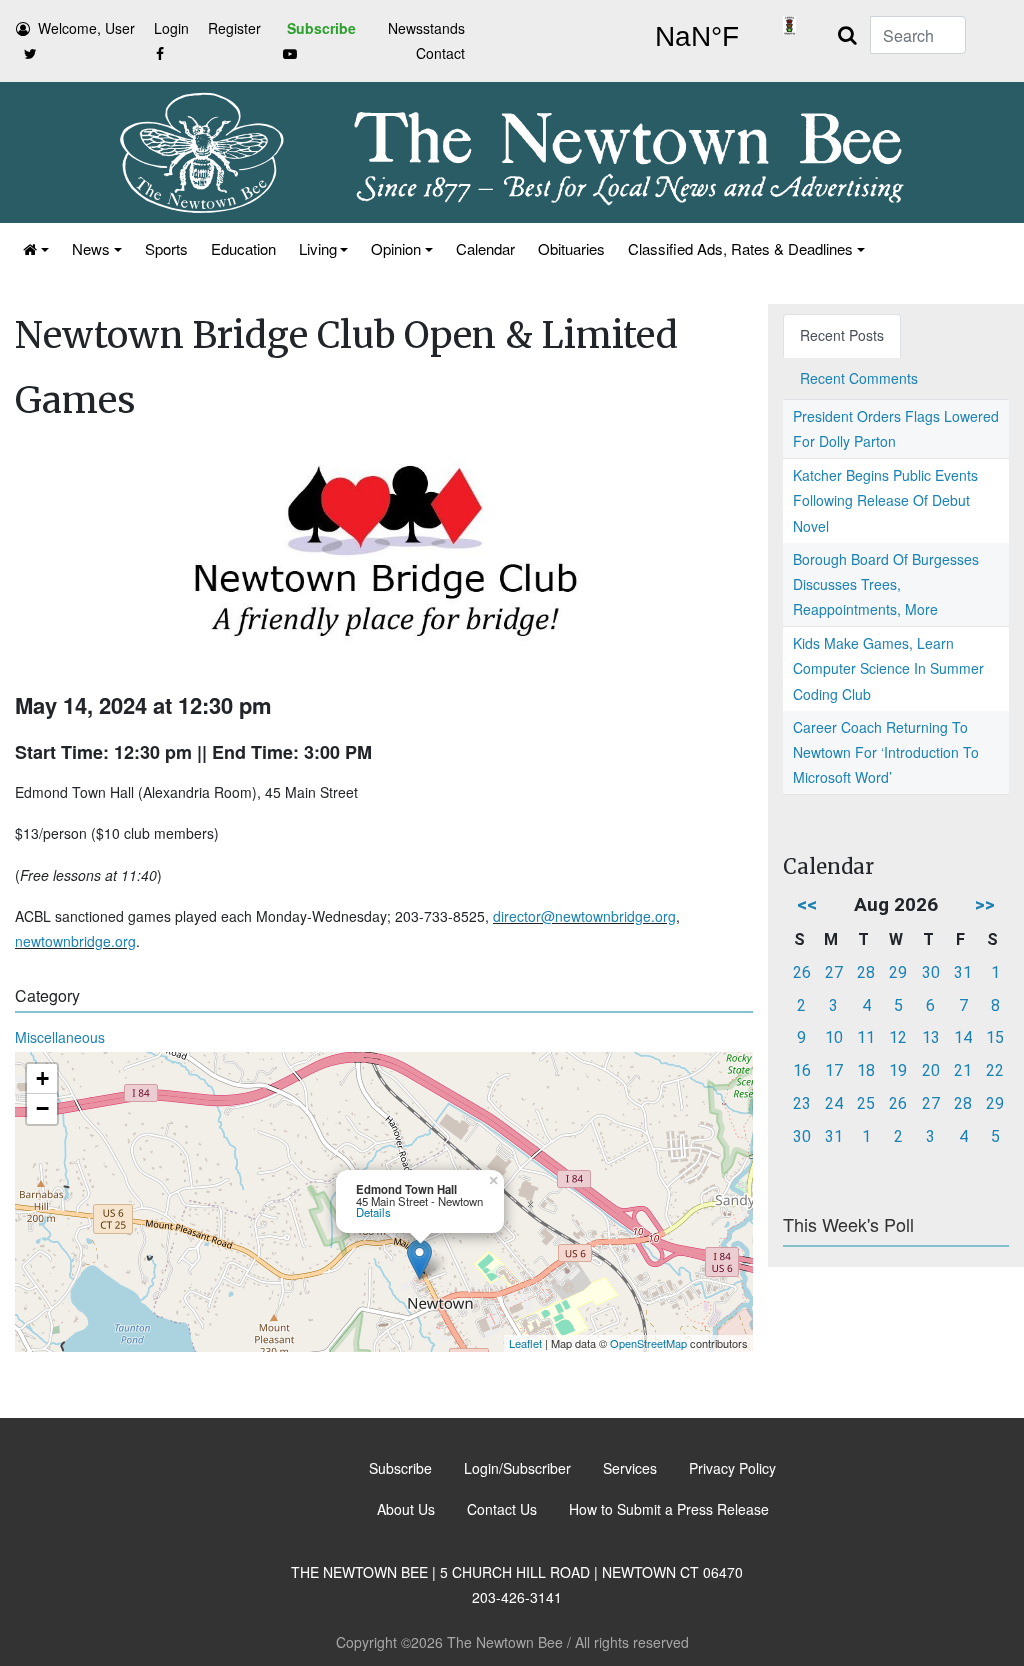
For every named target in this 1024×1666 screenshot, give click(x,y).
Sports (166, 248)
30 (931, 972)
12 (898, 1037)
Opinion (396, 248)
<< (807, 904)
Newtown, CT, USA (696, 37)
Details (373, 1212)
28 (866, 972)
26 (802, 972)
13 (931, 1037)
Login (171, 28)
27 (834, 972)
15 (995, 1037)
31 (963, 972)
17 (834, 1070)
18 (866, 1070)
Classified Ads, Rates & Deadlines (740, 248)
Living (318, 248)
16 (802, 1070)
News (91, 248)
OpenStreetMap (648, 1343)
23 (802, 1103)
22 (995, 1070)
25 (866, 1103)
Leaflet (525, 1343)
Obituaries (571, 248)
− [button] (42, 1108)
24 (834, 1103)
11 (866, 1037)
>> (985, 904)
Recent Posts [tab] (842, 335)
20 (931, 1070)
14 (963, 1037)
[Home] (34, 248)
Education (243, 248)
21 (963, 1070)
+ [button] (42, 1078)
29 (898, 972)
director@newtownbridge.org (584, 916)
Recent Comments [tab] (859, 378)
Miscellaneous (60, 1037)
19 (898, 1070)
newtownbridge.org (75, 941)
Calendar (485, 248)
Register (234, 28)
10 (834, 1037)
